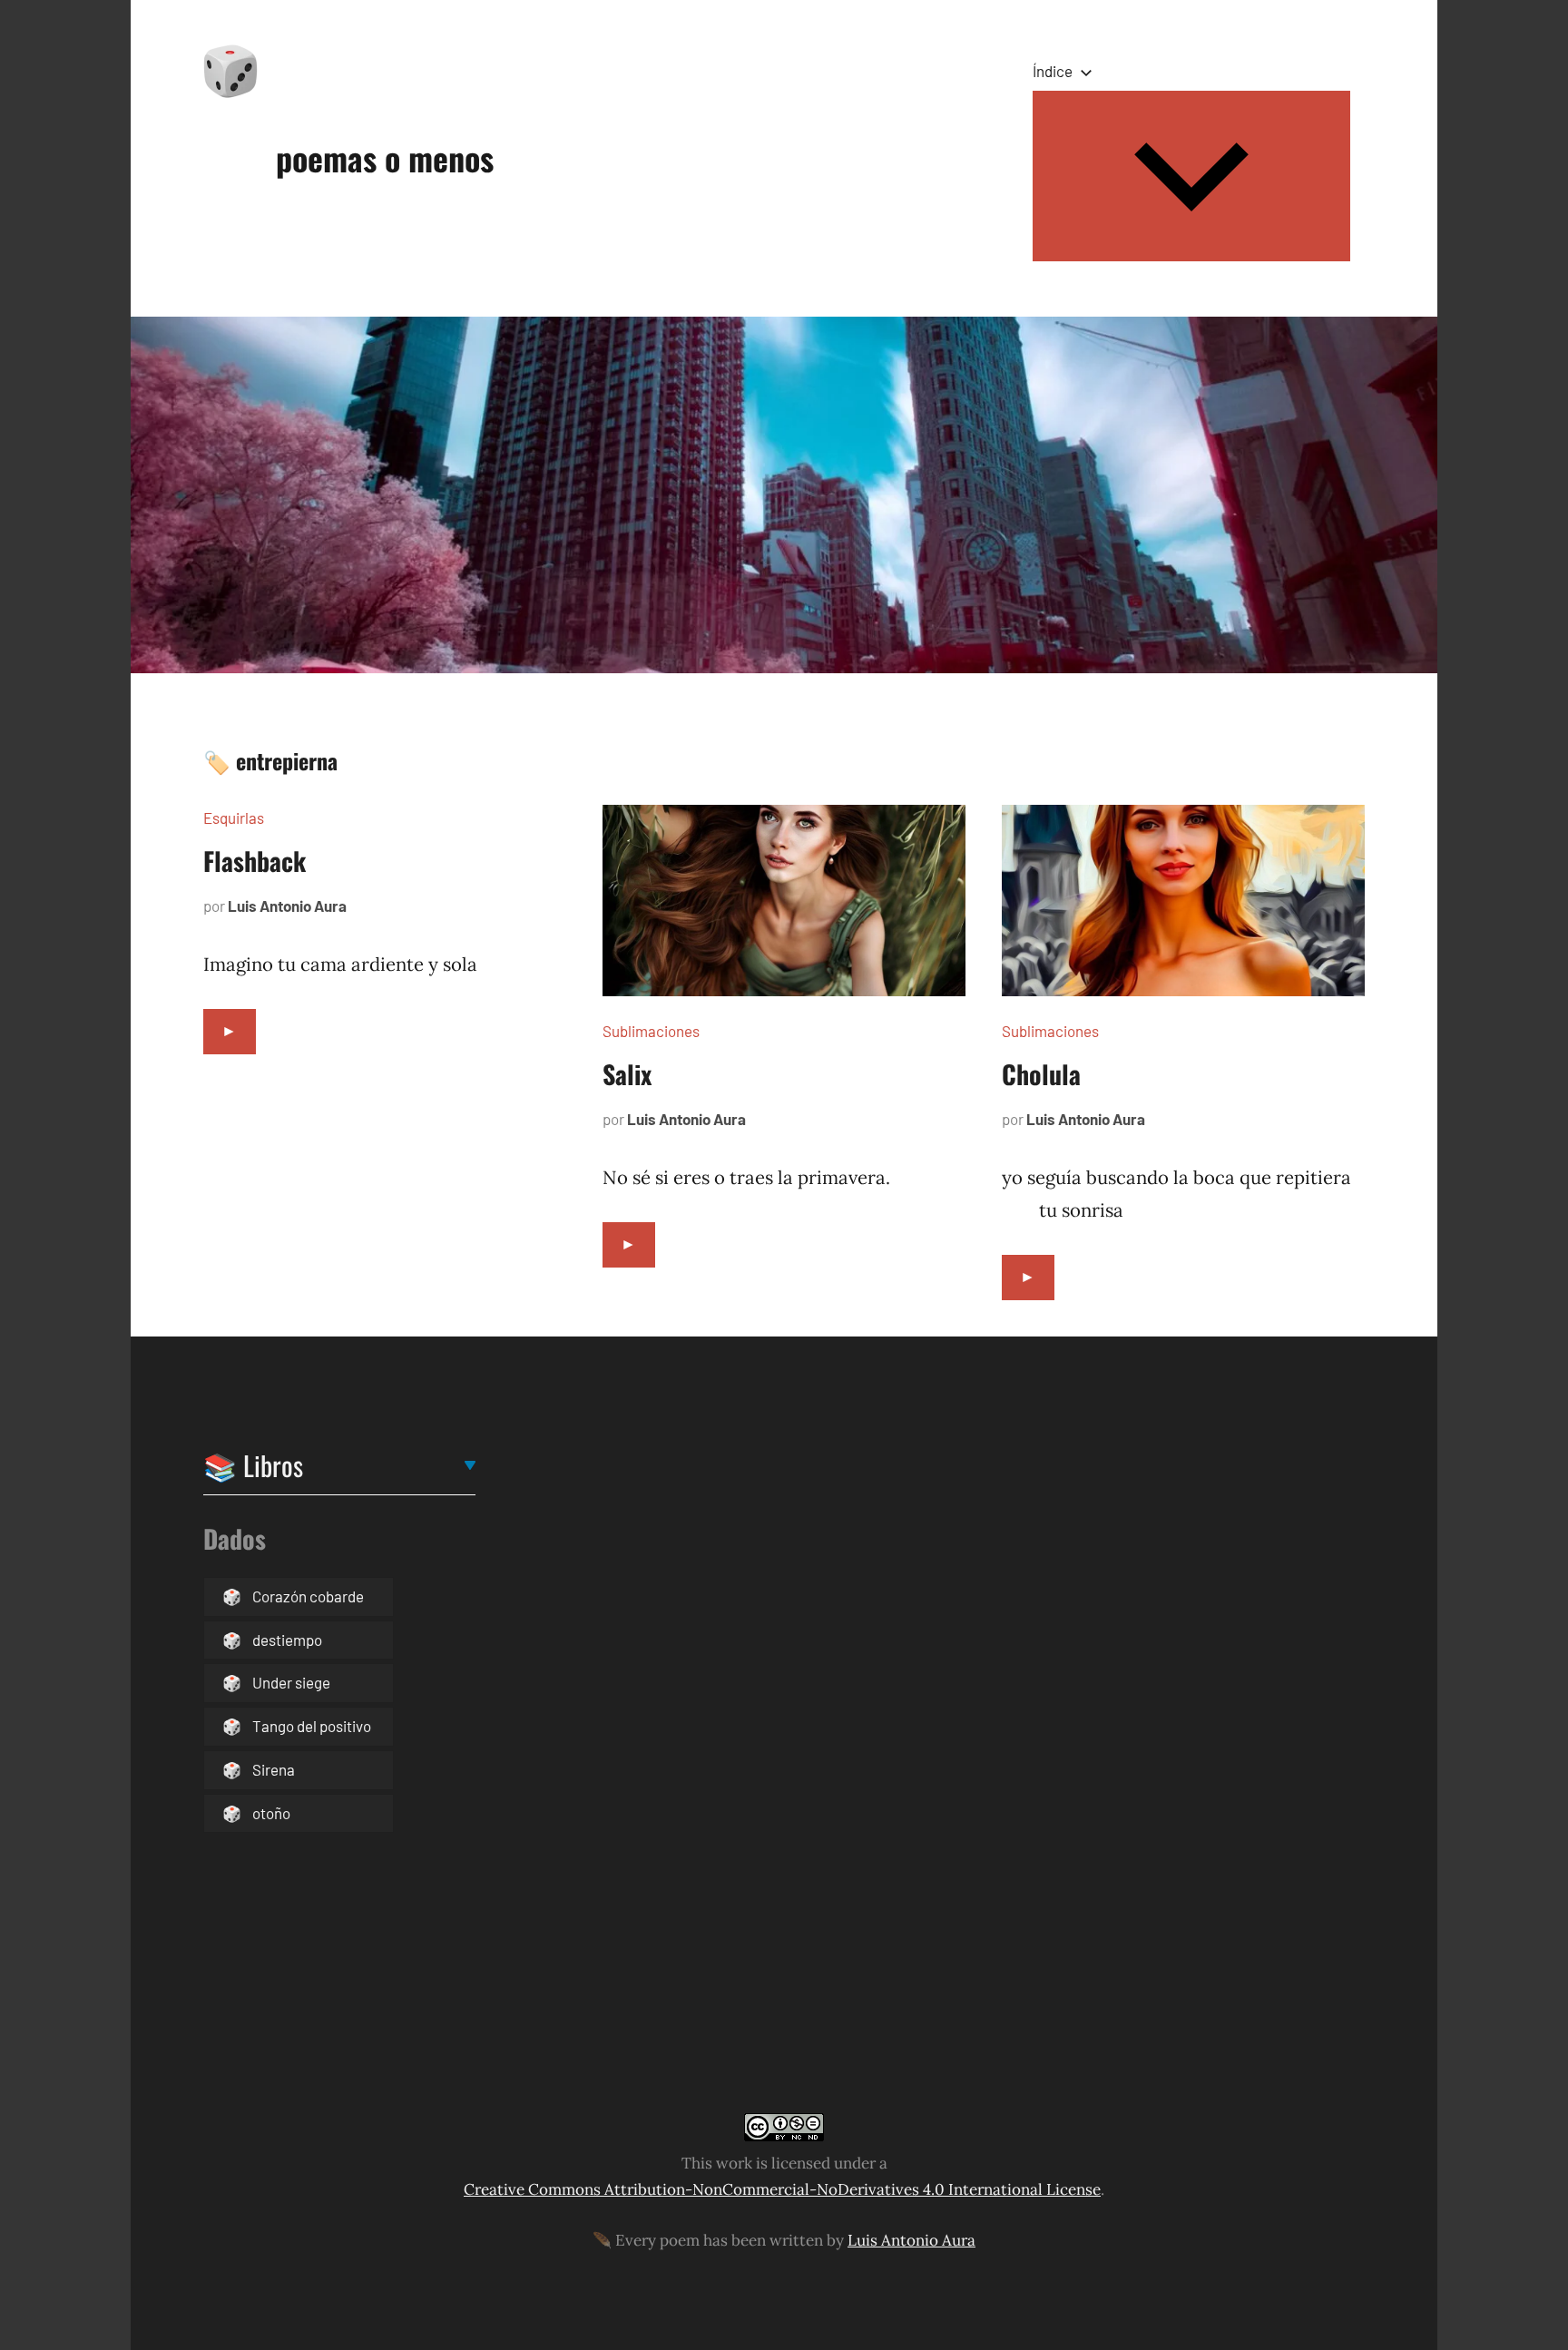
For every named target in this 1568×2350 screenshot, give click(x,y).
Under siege (291, 1682)
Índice (1053, 71)
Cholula (1041, 1074)
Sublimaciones (651, 1031)
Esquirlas (234, 818)
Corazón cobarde (308, 1596)
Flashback (255, 861)
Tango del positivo (312, 1726)
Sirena (274, 1769)
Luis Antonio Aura (287, 906)
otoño (271, 1813)
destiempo (287, 1640)
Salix (627, 1074)
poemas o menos (385, 157)
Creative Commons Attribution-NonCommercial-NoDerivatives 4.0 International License (782, 2189)
